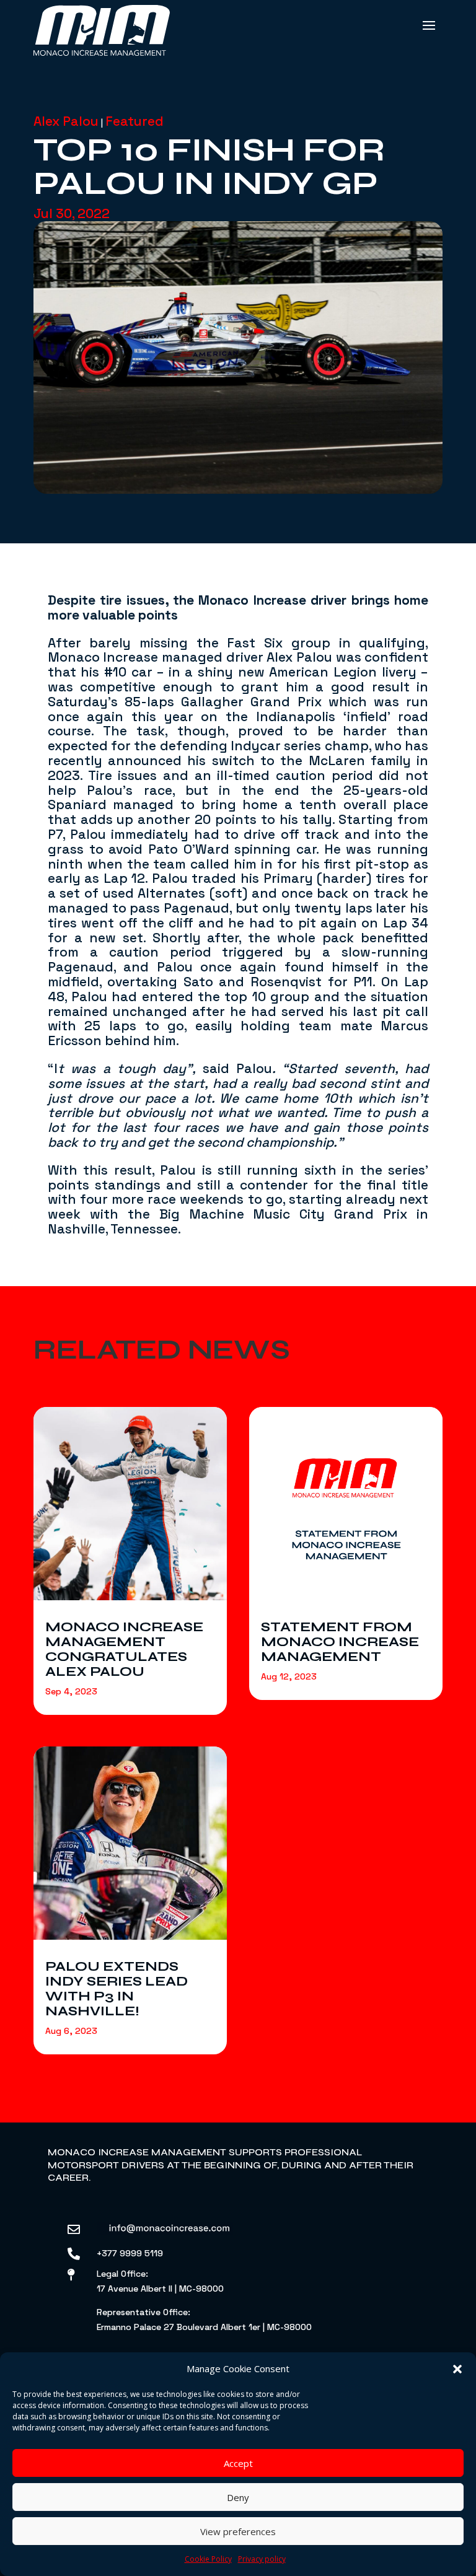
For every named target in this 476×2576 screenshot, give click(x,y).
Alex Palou (66, 121)
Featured (134, 121)
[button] (457, 2369)
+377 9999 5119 (130, 2253)
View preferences (238, 2531)
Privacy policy (262, 2559)
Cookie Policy (208, 2559)
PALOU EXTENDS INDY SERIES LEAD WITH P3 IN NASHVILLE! (117, 1989)
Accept (238, 2463)
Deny (238, 2497)
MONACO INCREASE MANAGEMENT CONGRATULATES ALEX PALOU (124, 1649)
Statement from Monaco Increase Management (340, 1642)
